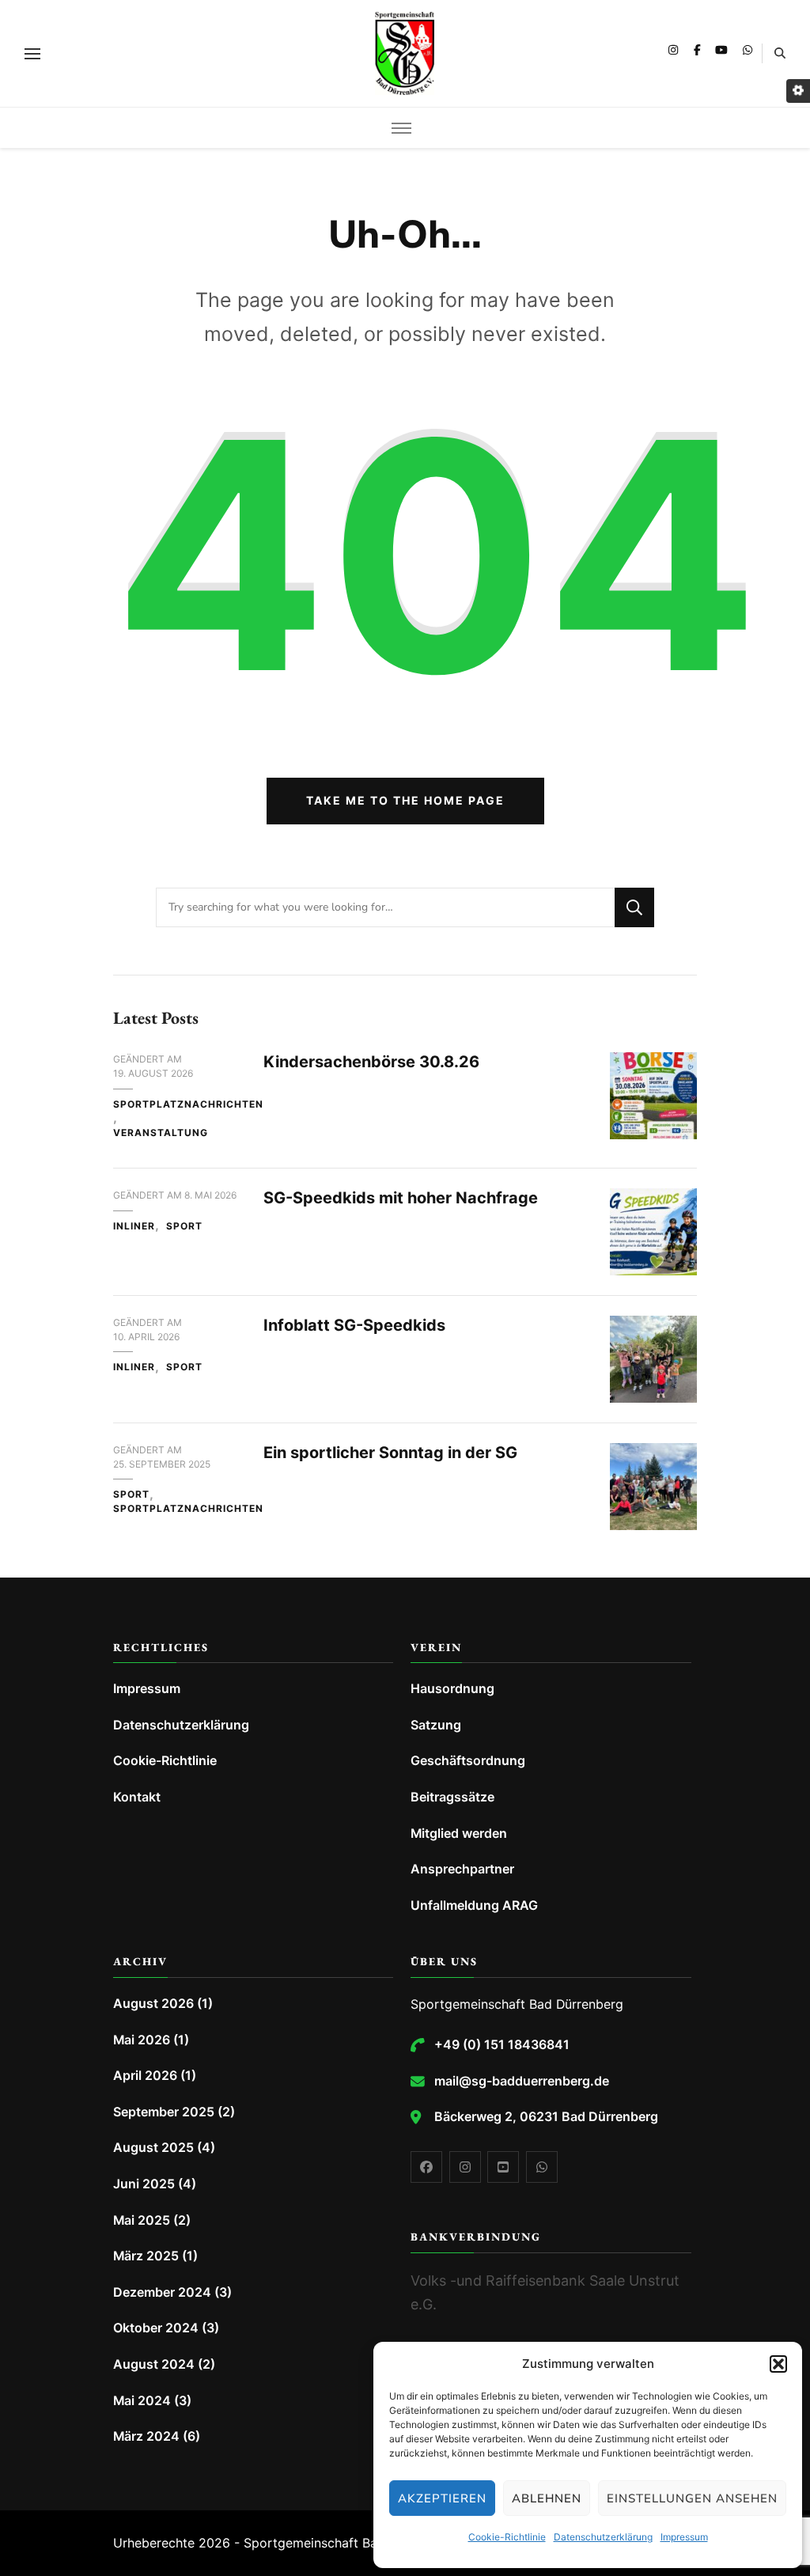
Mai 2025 (142, 2220)
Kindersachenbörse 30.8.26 (371, 1062)
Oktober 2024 (156, 2328)
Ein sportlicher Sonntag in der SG (390, 1453)
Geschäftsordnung (468, 1761)
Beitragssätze (452, 1797)
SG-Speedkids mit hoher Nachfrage (401, 1198)
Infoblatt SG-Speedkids (354, 1325)
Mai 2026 (142, 2040)
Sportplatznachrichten (188, 1104)
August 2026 (153, 2004)
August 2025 (153, 2148)
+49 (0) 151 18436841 (502, 2045)
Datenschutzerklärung (603, 2537)
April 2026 (145, 2076)
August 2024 (154, 2364)
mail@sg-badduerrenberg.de (522, 2081)
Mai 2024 (142, 2401)
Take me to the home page (405, 800)
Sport (184, 1226)
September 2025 (164, 2112)
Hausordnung (452, 1689)
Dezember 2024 (162, 2292)
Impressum (684, 2537)
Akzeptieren (442, 2498)
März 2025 (146, 2256)
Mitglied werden (459, 1834)
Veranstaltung (161, 1133)
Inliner (134, 1226)
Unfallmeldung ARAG (474, 1905)
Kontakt (137, 1797)
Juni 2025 (144, 2184)
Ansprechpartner (462, 1869)
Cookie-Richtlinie (507, 2537)
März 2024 (146, 2436)
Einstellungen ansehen (692, 2498)
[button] (778, 2364)
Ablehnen (547, 2498)
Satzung (436, 1725)
